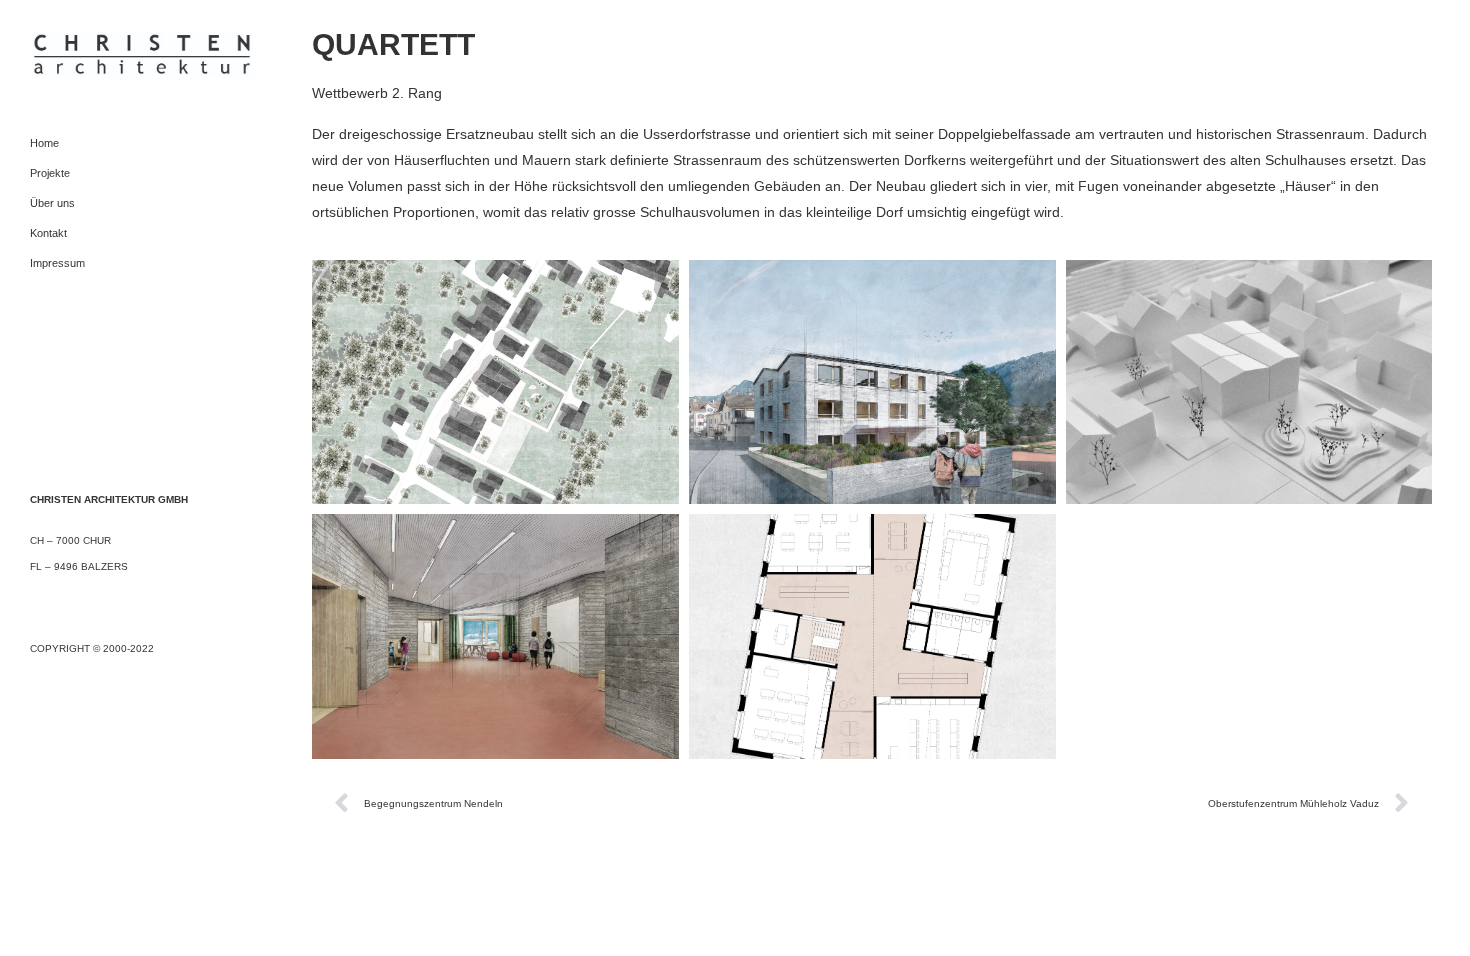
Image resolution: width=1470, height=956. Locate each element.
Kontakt (48, 233)
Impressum (57, 263)
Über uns (52, 203)
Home (44, 143)
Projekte (50, 173)
